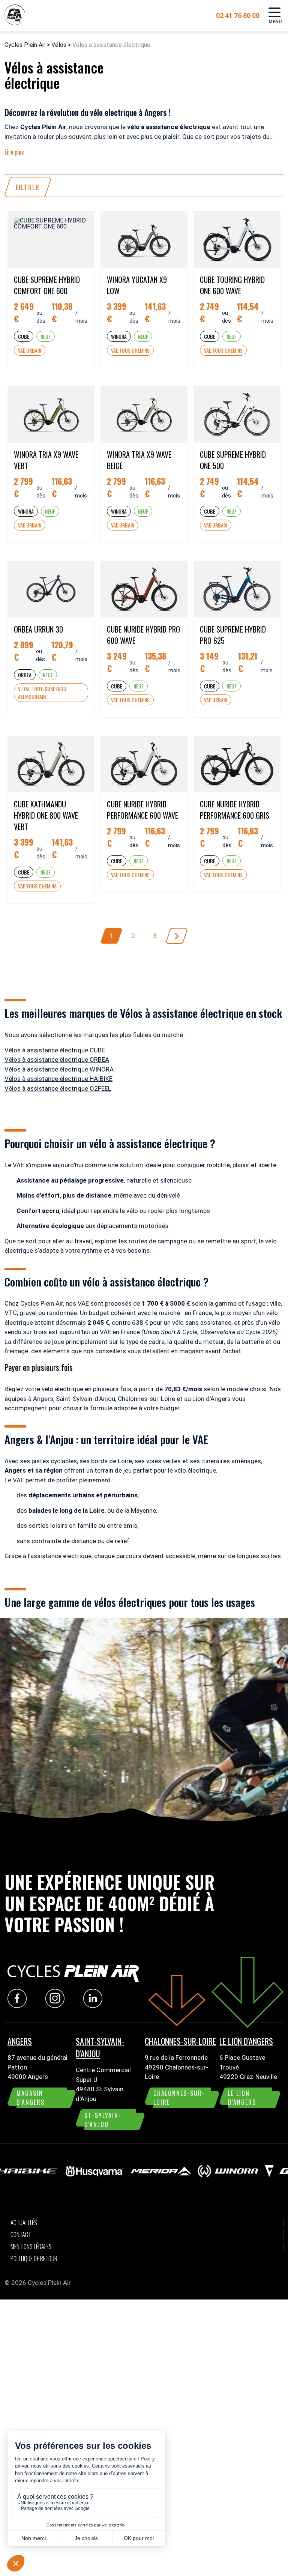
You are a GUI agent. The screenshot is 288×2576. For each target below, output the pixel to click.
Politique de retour (34, 2259)
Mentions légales (31, 2247)
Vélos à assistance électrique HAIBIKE (58, 1079)
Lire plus (14, 152)
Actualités (24, 2223)
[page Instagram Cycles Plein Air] (57, 2006)
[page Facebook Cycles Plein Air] (19, 2006)
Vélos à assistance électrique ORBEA (57, 1060)
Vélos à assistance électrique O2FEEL (58, 1088)
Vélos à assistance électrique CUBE (55, 1050)
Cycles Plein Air (25, 45)
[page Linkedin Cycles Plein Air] (95, 2006)
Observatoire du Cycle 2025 (238, 1332)
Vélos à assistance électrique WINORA (59, 1069)
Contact (21, 2235)
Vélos (59, 45)
